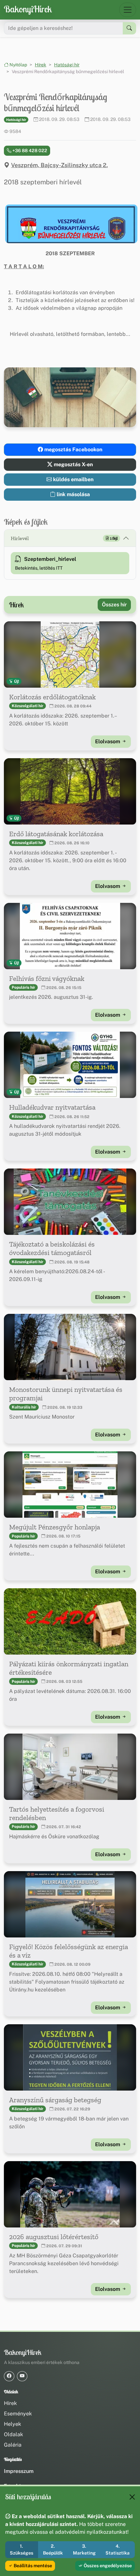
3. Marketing (84, 2550)
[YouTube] (22, 2376)
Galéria (13, 2445)
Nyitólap (18, 65)
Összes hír (114, 605)
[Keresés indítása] (129, 28)
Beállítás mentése (32, 2566)
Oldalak (14, 2434)
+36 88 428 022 (29, 151)
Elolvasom (108, 741)
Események (18, 2414)
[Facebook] (9, 2376)
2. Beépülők (53, 2550)
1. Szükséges (21, 2550)
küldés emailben (73, 479)
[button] (70, 224)
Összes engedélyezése (107, 2566)
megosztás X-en (73, 464)
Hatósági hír (67, 65)
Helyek (13, 2424)
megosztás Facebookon (73, 449)
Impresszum (19, 2471)
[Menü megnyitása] (128, 10)
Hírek (41, 65)
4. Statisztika (118, 2550)
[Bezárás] (132, 2497)
